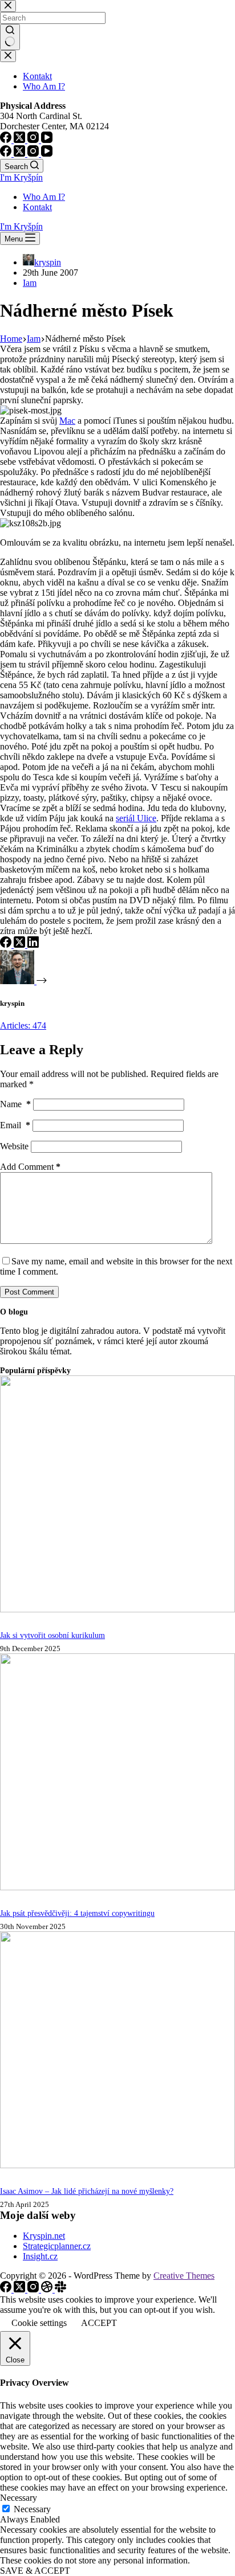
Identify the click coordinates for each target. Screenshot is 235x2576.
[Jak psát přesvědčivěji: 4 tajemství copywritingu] (117, 1887)
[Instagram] (34, 153)
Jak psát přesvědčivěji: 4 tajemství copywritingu (77, 1913)
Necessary (32, 2509)
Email (15, 1125)
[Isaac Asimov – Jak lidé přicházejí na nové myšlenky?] (117, 2165)
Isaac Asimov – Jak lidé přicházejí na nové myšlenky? (87, 2191)
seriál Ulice (136, 818)
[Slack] (60, 2289)
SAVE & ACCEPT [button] (35, 2571)
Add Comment (30, 1167)
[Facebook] (7, 153)
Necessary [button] (19, 2498)
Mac (67, 421)
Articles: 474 (23, 1025)
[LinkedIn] (33, 945)
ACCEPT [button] (99, 2323)
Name (15, 1104)
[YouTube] (47, 153)
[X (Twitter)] (21, 153)
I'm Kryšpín (21, 177)
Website (14, 1146)
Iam (30, 283)
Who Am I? (44, 197)
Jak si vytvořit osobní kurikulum (52, 1635)
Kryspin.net (44, 2236)
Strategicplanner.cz (57, 2246)
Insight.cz (40, 2256)
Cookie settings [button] (39, 2323)
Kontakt (37, 207)
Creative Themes (184, 2276)
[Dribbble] (48, 2289)
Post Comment (29, 1292)
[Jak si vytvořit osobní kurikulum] (117, 1609)
